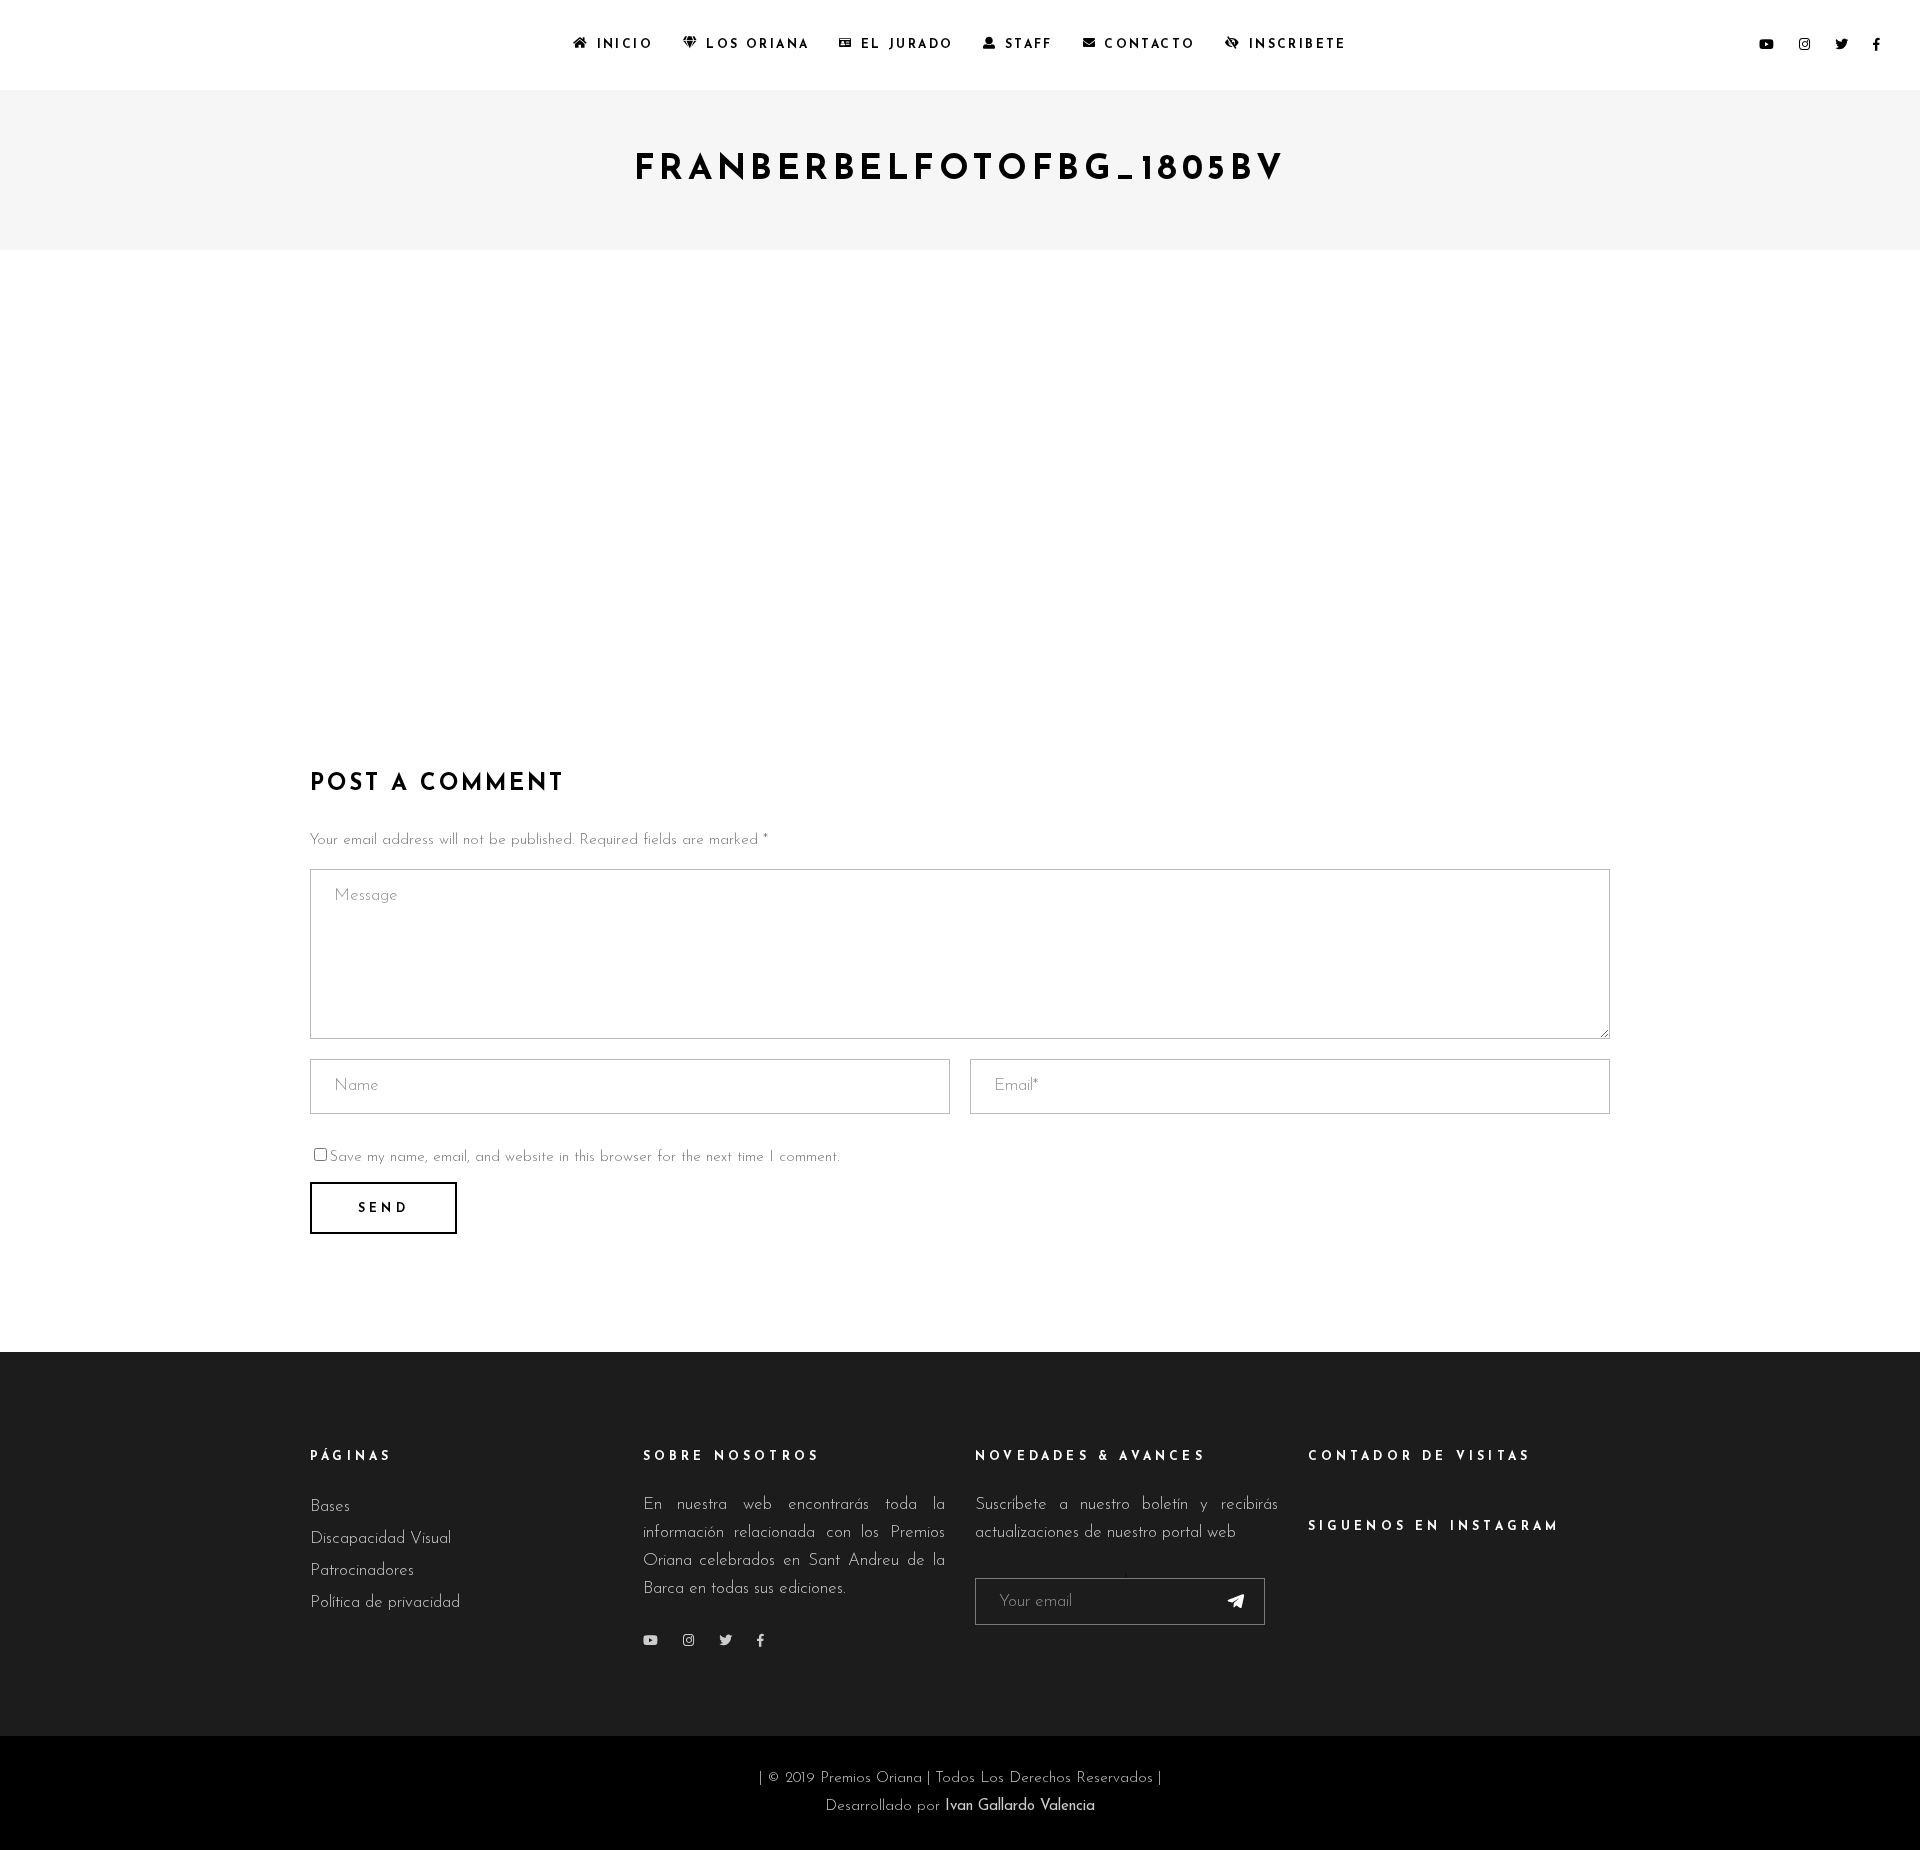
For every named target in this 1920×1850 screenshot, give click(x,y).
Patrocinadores (362, 1570)
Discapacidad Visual (380, 1538)
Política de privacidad (385, 1602)
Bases (330, 1506)
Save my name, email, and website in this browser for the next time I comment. (584, 1157)
